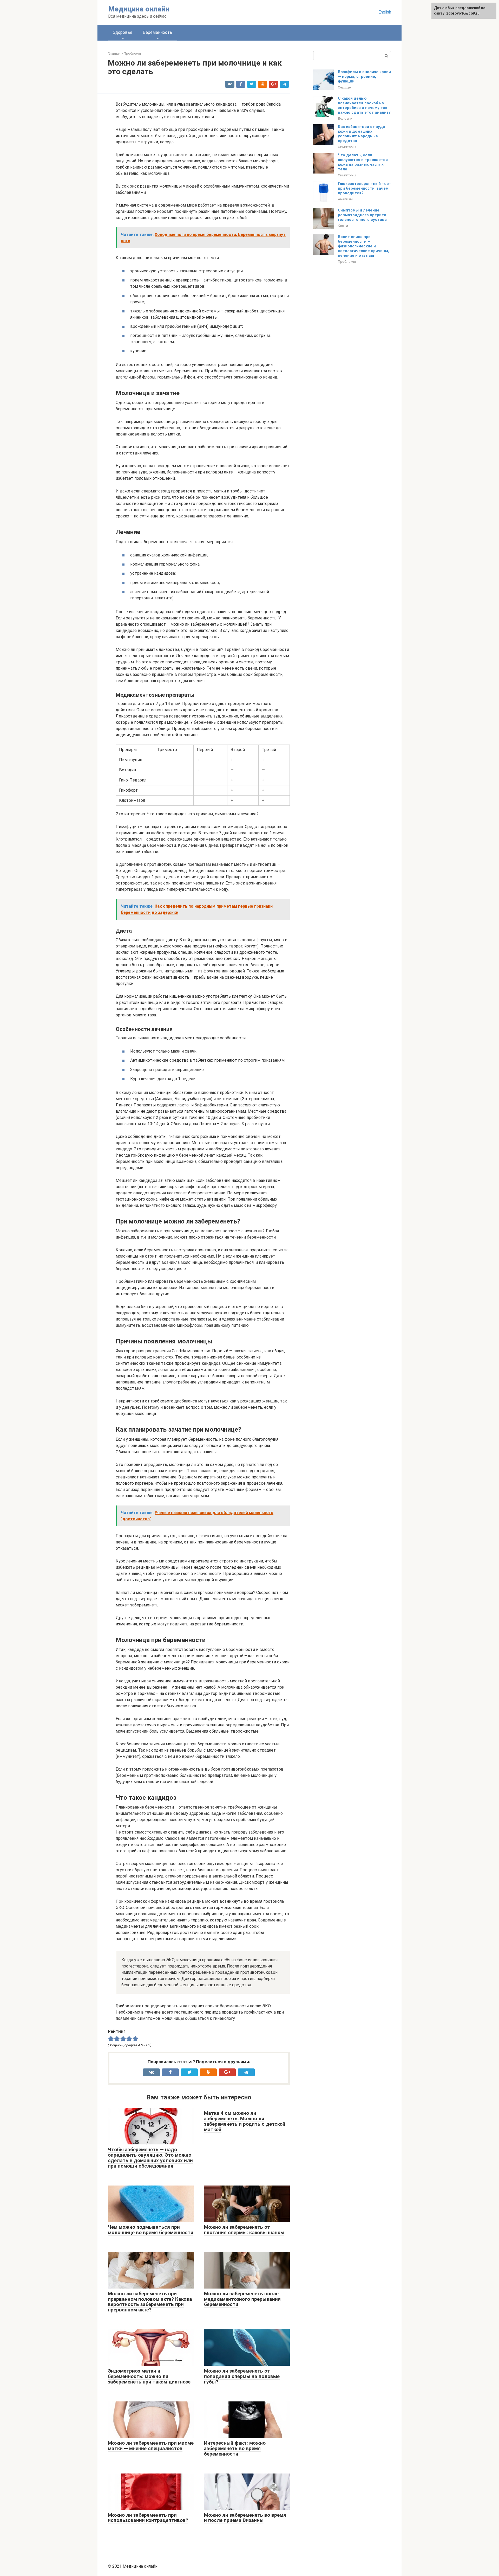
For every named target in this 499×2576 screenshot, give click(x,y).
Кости (343, 226)
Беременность (157, 32)
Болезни (345, 118)
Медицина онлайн (139, 9)
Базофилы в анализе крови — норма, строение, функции (364, 76)
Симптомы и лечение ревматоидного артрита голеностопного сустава (362, 215)
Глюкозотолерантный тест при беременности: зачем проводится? (365, 188)
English (385, 12)
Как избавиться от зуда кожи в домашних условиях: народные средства (362, 134)
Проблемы (347, 261)
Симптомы (347, 147)
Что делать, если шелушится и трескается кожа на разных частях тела (363, 162)
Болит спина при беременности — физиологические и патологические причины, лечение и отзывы (363, 246)
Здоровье (123, 32)
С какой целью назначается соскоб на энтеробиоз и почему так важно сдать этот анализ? (364, 105)
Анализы (345, 199)
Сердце (344, 87)
